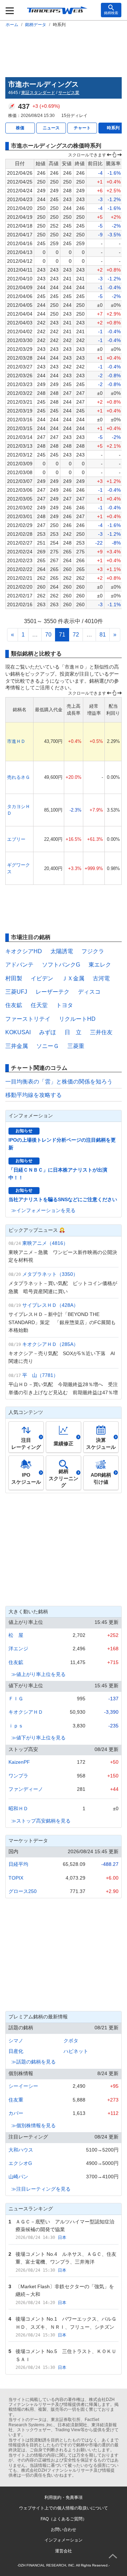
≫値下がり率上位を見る (38, 1738)
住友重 (16, 2100)
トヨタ (65, 1005)
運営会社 (64, 2551)
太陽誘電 (62, 951)
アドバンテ (19, 965)
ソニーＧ (48, 1046)
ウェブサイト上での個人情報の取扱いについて (64, 2508)
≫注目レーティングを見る (41, 2189)
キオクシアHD (24, 951)
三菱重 (76, 1046)
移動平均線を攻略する (34, 1095)
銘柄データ (36, 25)
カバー (16, 2113)
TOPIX (16, 1878)
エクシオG (20, 2163)
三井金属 (17, 1046)
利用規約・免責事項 (64, 2497)
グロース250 (23, 1891)
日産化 (16, 2051)
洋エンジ (18, 1649)
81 (103, 635)
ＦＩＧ (16, 1699)
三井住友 (101, 1032)
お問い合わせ (64, 2530)
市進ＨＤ (16, 741)
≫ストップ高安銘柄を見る (41, 1821)
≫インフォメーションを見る (43, 1210)
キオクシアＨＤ (26, 1712)
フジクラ (93, 951)
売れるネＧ (19, 777)
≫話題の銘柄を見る (34, 2062)
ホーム (12, 25)
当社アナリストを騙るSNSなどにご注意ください (63, 1199)
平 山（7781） (40, 1375)
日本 (62, 2237)
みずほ (48, 1032)
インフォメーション (64, 2540)
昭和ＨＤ (18, 1808)
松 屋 (16, 1635)
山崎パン (18, 2177)
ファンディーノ (26, 1789)
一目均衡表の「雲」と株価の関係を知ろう (59, 1082)
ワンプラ (18, 1776)
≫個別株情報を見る (34, 2125)
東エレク (100, 965)
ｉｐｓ (16, 1726)
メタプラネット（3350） (50, 1274)
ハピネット (76, 2051)
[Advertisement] (64, 51)
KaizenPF (19, 1762)
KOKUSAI (18, 1032)
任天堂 (39, 1005)
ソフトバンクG (61, 965)
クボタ (71, 2041)
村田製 (14, 978)
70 (48, 635)
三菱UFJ (16, 992)
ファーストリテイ (28, 1019)
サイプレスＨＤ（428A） (50, 1305)
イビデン (42, 978)
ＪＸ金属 (73, 978)
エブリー (16, 839)
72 (76, 635)
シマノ (16, 2041)
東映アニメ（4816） (45, 1243)
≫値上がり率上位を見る (38, 1674)
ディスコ (89, 992)
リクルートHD (77, 1019)
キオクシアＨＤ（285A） (50, 1344)
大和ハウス (21, 2150)
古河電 (101, 978)
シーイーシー (23, 2086)
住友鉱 (14, 1005)
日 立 (73, 1032)
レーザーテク (53, 992)
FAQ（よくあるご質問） (64, 2519)
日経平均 (18, 1864)
